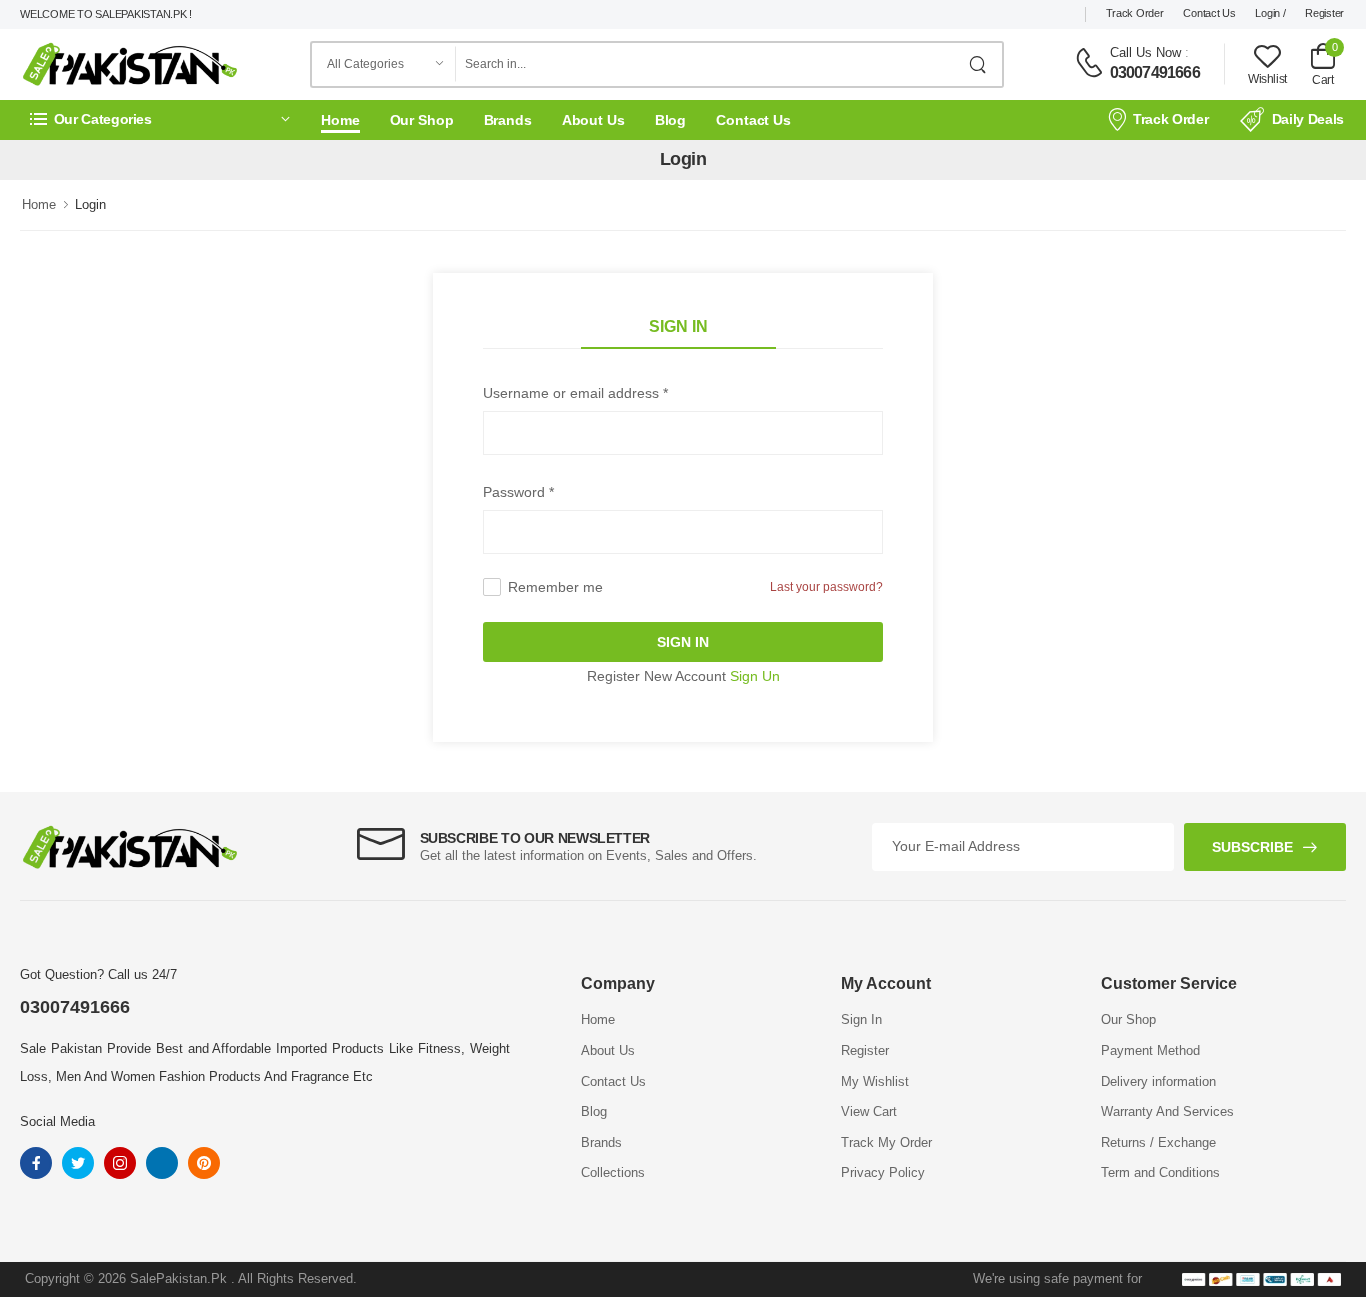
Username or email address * (575, 393)
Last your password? (826, 587)
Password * (518, 492)
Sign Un (755, 676)
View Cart (869, 1111)
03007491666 (1155, 72)
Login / (1270, 13)
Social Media (57, 1121)
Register (1324, 13)
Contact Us (1209, 13)
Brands (508, 120)
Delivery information (1158, 1081)
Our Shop (422, 120)
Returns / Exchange (1158, 1142)
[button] (160, 119)
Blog (671, 120)
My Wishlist (875, 1081)
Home (340, 120)
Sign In (678, 326)
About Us (593, 120)
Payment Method (1150, 1050)
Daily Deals (1308, 119)
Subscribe (1252, 847)
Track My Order (886, 1142)
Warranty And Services (1167, 1111)
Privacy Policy (883, 1172)
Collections (613, 1172)
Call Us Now (1145, 52)
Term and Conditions (1160, 1172)
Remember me (555, 587)
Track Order (1135, 13)
